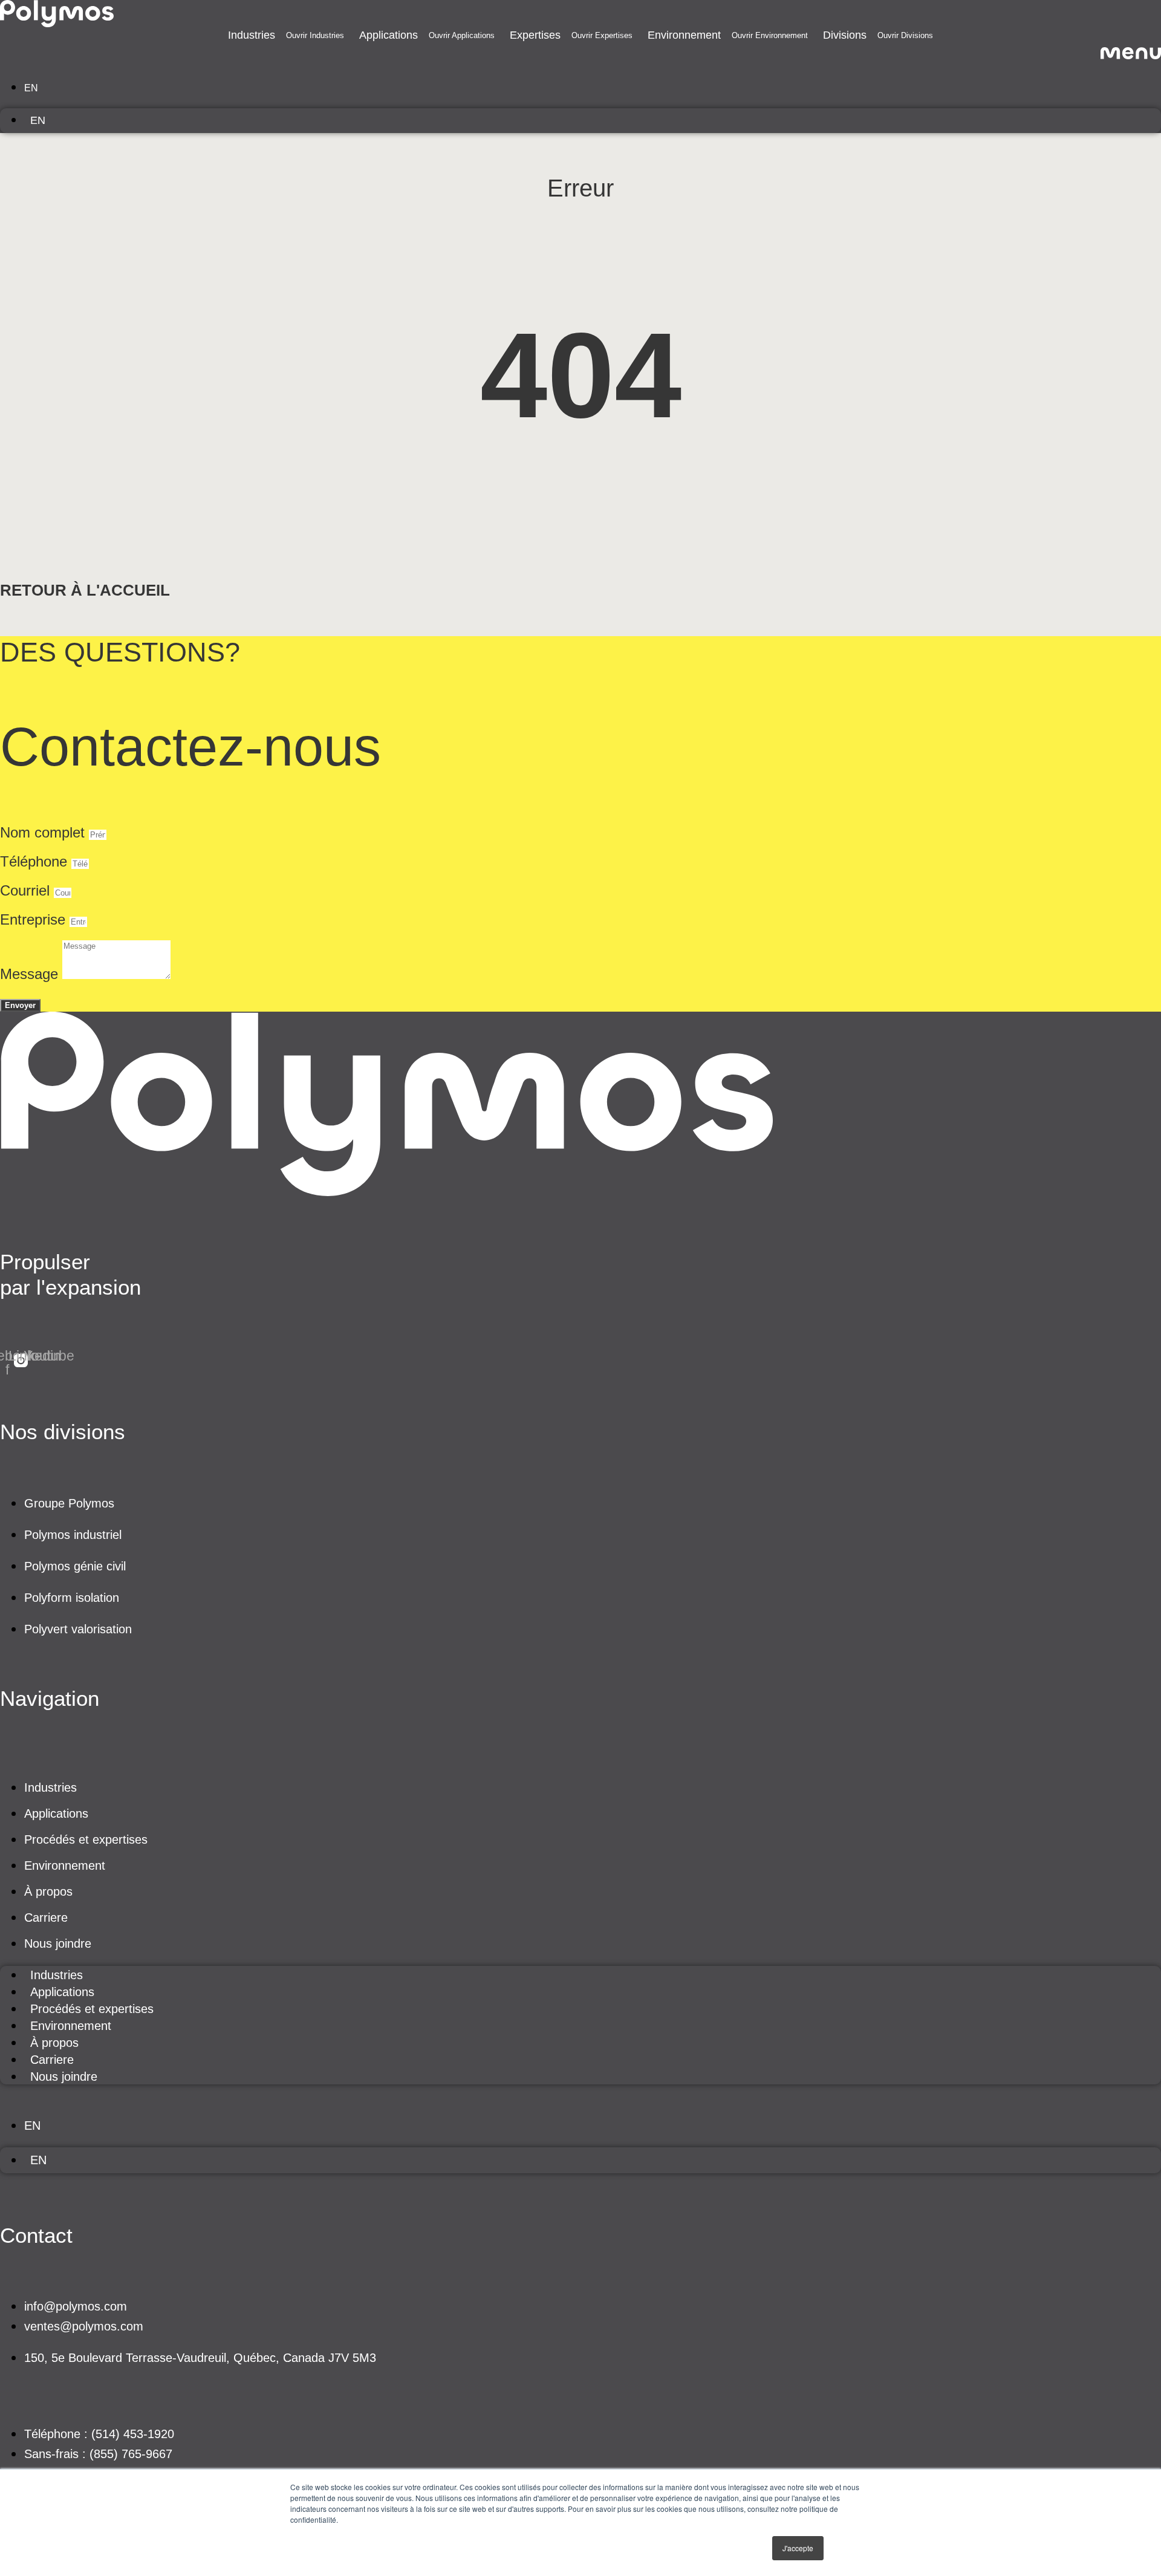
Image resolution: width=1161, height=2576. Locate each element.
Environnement (65, 1865)
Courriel (27, 890)
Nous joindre (58, 1943)
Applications (56, 1813)
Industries (50, 1787)
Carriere (46, 1917)
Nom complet (44, 832)
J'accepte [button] (798, 2548)
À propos (48, 1891)
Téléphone (36, 861)
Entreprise (35, 919)
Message (31, 974)
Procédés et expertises (86, 1839)
